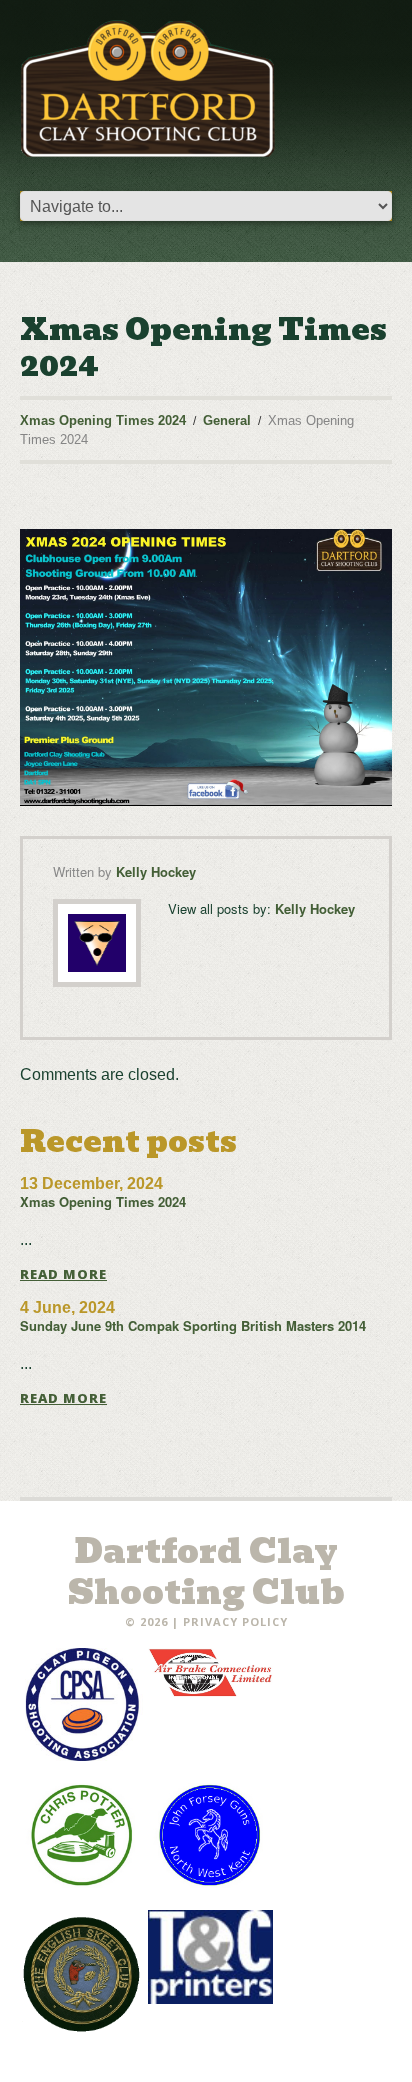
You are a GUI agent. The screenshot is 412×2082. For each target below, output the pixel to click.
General (227, 420)
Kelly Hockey (156, 871)
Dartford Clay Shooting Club (206, 1572)
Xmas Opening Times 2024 (103, 420)
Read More (63, 1275)
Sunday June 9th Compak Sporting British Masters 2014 (193, 1325)
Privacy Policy (235, 1621)
